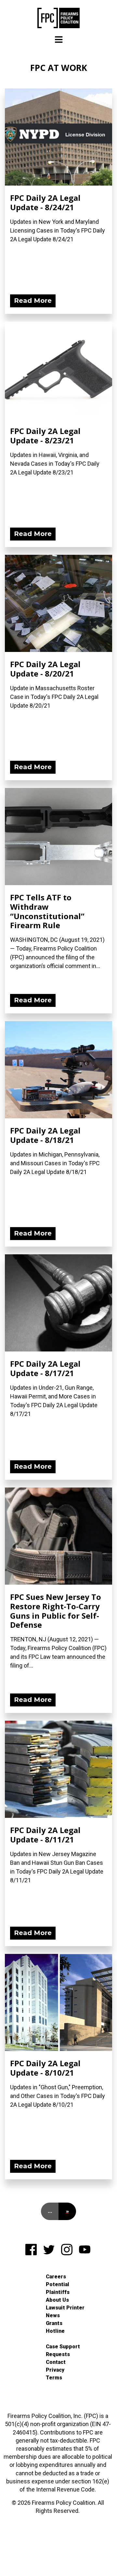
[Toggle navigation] (59, 40)
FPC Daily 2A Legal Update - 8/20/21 (45, 669)
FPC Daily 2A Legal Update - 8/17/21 (45, 1368)
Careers (56, 2277)
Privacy (55, 2370)
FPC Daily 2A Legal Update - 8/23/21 (45, 436)
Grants (54, 2323)
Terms (54, 2378)
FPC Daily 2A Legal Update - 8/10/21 (45, 2068)
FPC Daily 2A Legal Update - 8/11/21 (45, 1835)
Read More (33, 301)
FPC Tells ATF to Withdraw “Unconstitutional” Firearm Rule (47, 911)
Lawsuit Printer (65, 2308)
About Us (57, 2300)
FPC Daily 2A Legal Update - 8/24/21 (45, 202)
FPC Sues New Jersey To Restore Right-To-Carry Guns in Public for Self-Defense (56, 1611)
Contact (56, 2362)
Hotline (55, 2331)
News (53, 2315)
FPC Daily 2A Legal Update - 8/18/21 (45, 1135)
